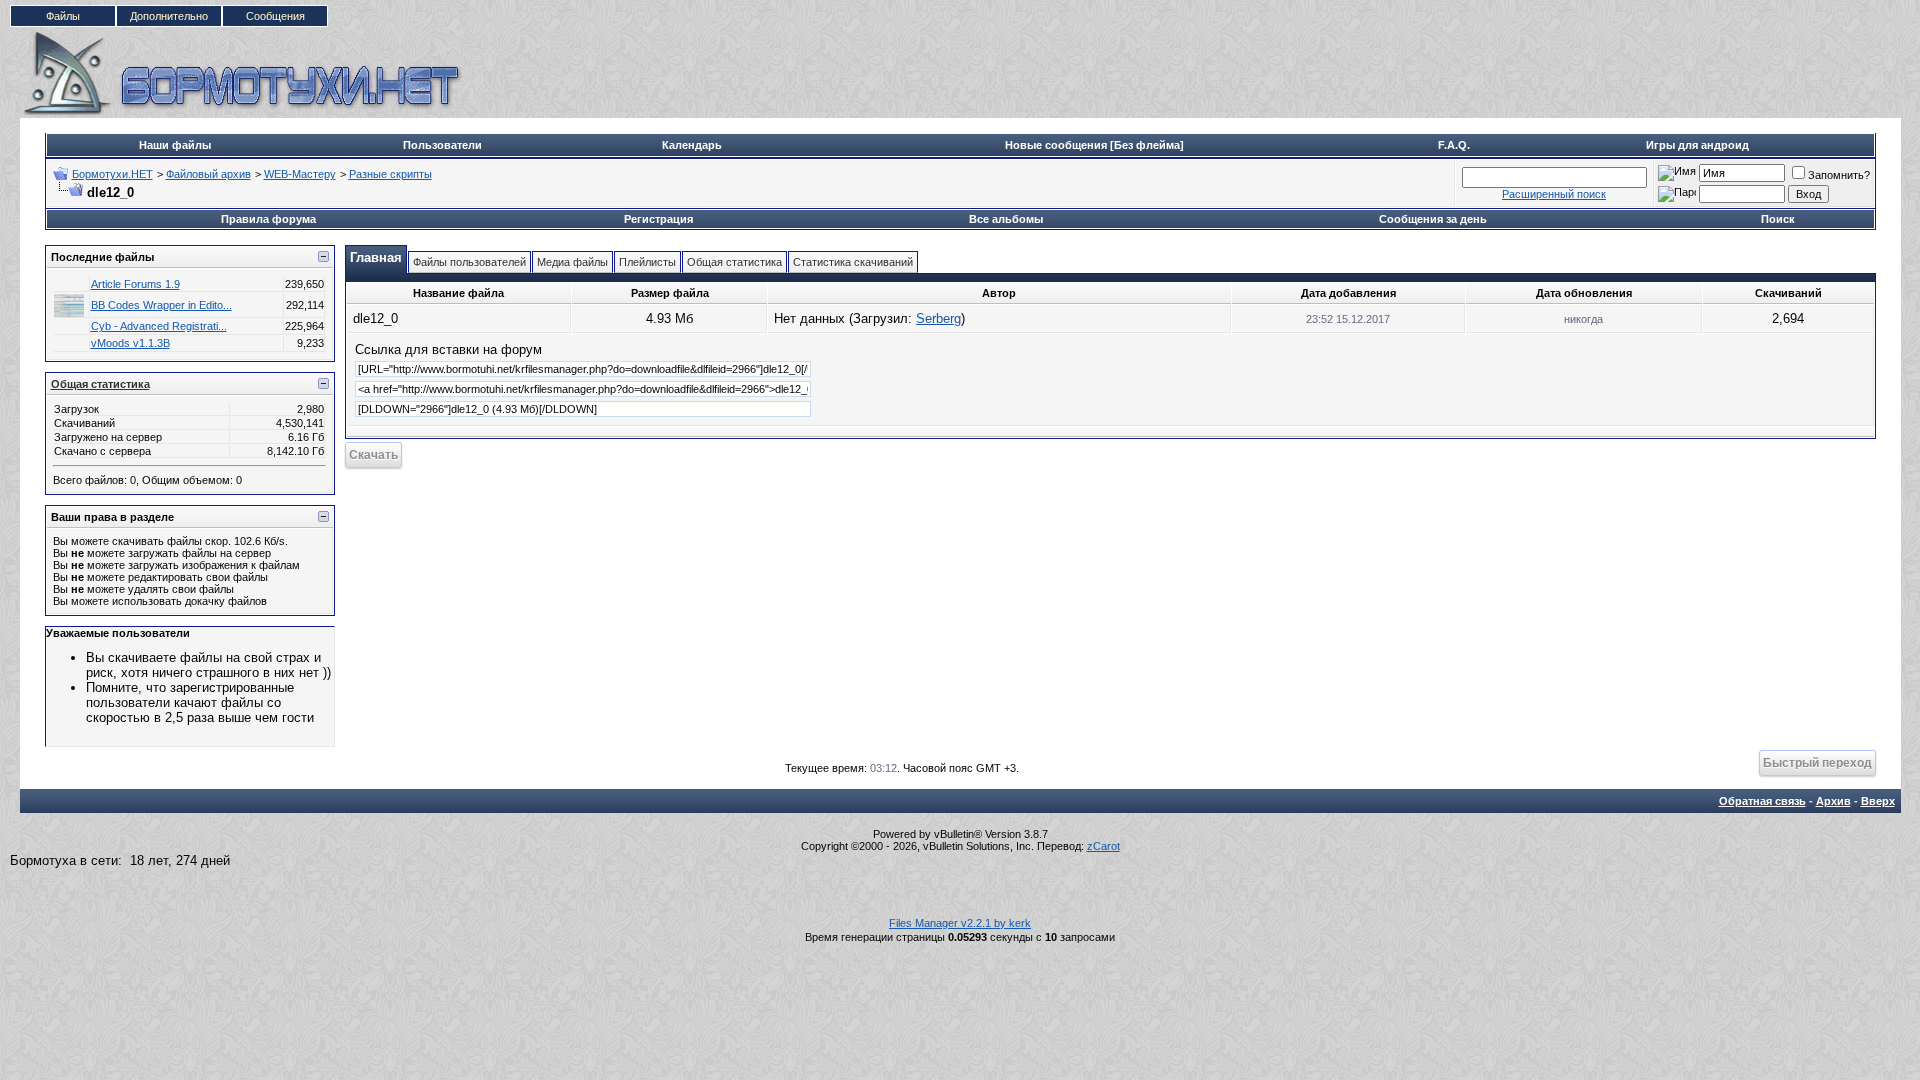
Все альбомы (1006, 219)
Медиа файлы (572, 262)
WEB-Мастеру (300, 174)
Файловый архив (208, 174)
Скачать (373, 454)
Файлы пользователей (469, 262)
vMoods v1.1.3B (130, 343)
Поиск (1778, 219)
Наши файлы (175, 145)
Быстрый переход (1817, 762)
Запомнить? (1839, 175)
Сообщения (275, 16)
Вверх (1878, 801)
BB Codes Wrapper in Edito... (161, 305)
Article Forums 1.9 (135, 284)
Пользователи (442, 145)
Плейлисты (647, 262)
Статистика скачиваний (853, 262)
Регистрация (658, 219)
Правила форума (268, 219)
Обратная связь (1762, 801)
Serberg (938, 318)
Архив (1833, 801)
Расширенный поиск (1554, 194)
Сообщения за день (1433, 219)
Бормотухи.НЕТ (112, 174)
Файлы (63, 16)
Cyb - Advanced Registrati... (159, 326)
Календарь (692, 145)
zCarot (1103, 846)
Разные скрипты (390, 174)
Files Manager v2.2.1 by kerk (960, 923)
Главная (376, 257)
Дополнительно (169, 16)
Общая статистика (100, 384)
